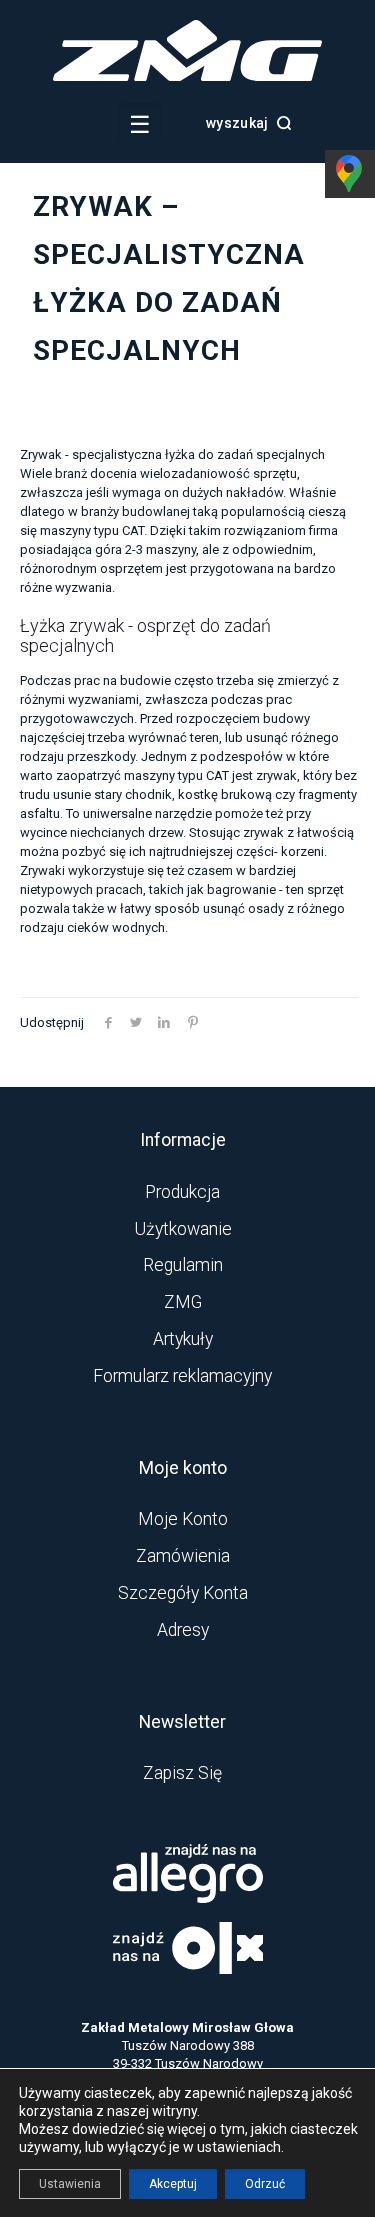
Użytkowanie (183, 1229)
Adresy (183, 1630)
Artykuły (183, 1339)
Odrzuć (265, 2184)
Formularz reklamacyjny (182, 1376)
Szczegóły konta (183, 1593)
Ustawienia (70, 2184)
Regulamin (183, 1265)
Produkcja (182, 1192)
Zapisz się (182, 1773)
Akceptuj (173, 2184)
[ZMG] (187, 76)
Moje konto (183, 1519)
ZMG (183, 1302)
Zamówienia (183, 1556)
